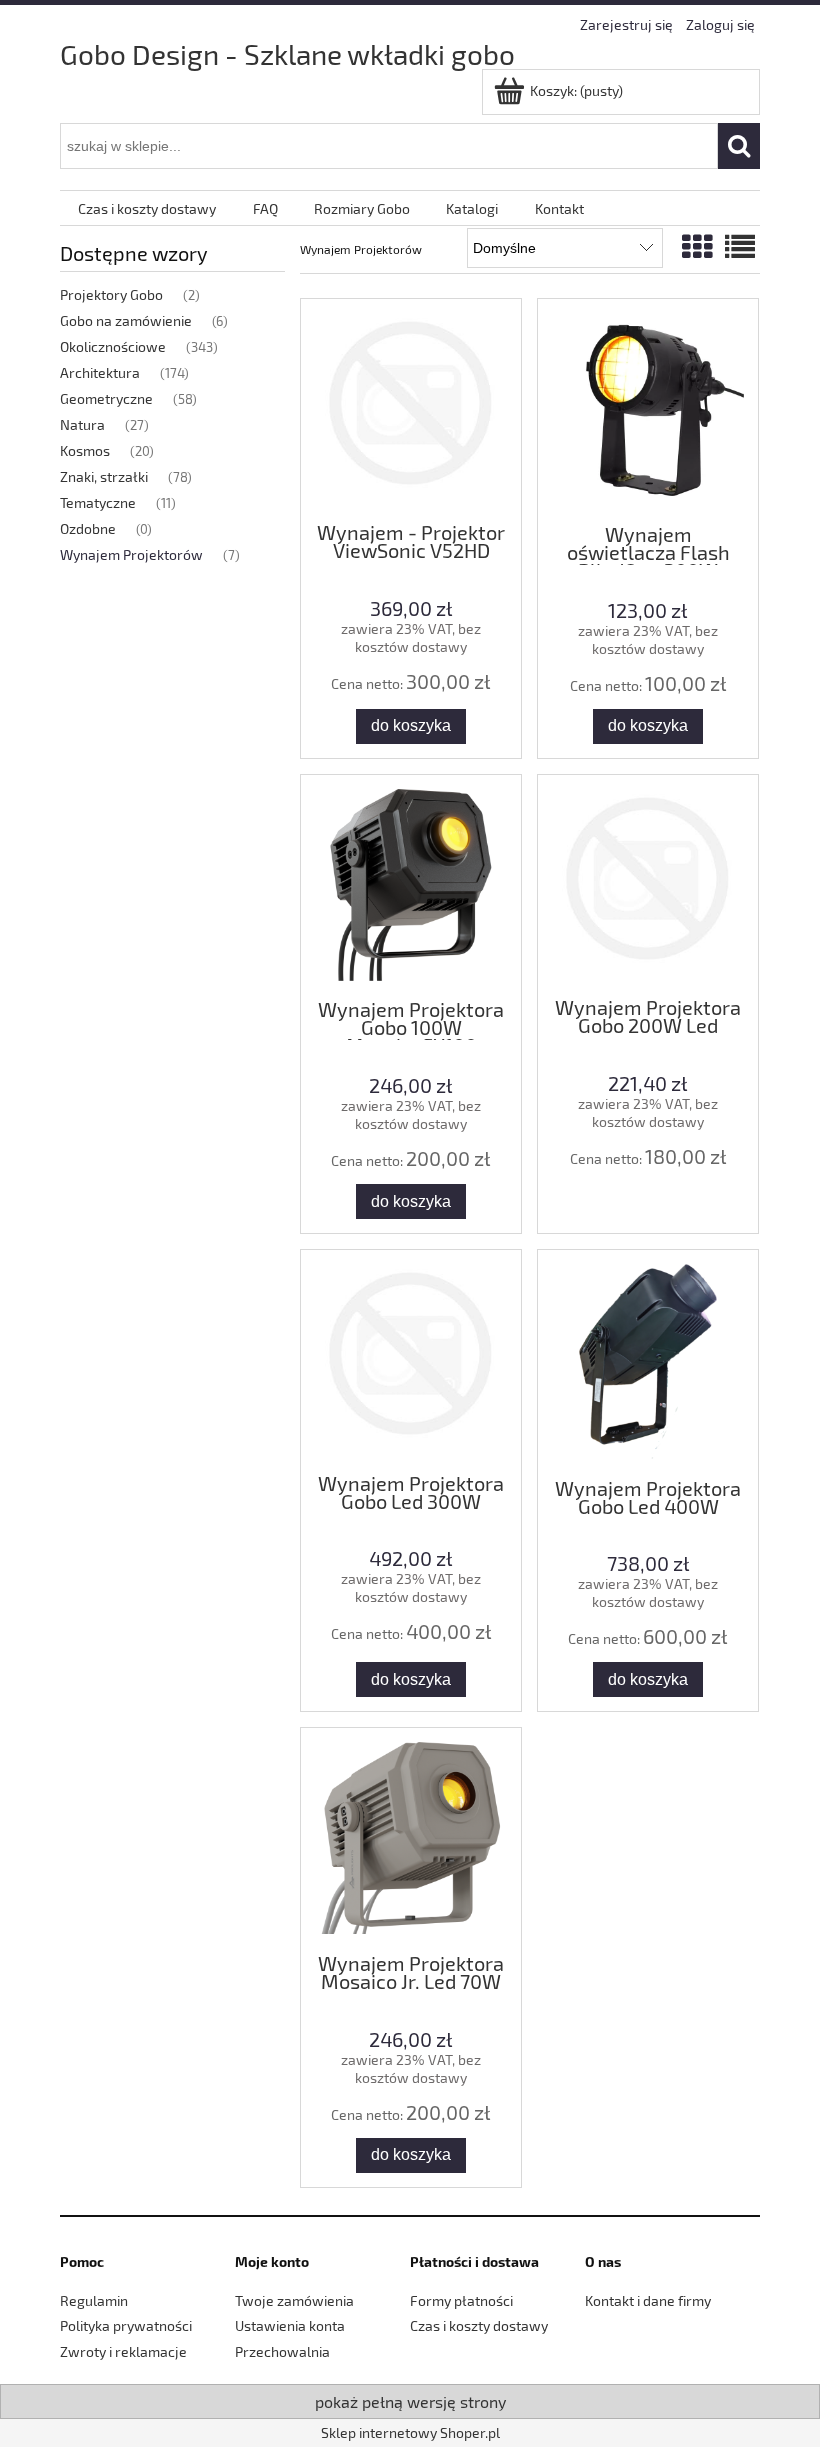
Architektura (100, 372)
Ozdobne (88, 528)
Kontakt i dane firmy (648, 2300)
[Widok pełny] (740, 246)
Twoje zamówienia (294, 2300)
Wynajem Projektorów (131, 554)
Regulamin (94, 2300)
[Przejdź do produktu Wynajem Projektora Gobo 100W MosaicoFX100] (411, 885)
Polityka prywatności (126, 2325)
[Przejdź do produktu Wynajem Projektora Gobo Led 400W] (648, 1361)
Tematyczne (98, 502)
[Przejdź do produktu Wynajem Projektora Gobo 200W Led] (648, 884)
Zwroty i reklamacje (123, 2351)
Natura (82, 424)
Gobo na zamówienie (126, 320)
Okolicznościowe (113, 346)
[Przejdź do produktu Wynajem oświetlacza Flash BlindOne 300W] (648, 409)
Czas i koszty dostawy (479, 2325)
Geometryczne (106, 398)
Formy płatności (461, 2300)
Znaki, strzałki (104, 476)
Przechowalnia (282, 2351)
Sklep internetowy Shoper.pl (410, 2432)
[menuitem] (147, 208)
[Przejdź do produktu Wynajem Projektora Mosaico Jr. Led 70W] (411, 1838)
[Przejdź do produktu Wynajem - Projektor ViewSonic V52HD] (411, 408)
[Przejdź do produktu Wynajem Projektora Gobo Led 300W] (411, 1359)
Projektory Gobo (111, 294)
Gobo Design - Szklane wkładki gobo (287, 54)
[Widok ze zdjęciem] (697, 246)
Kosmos (85, 450)
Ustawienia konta (290, 2325)
